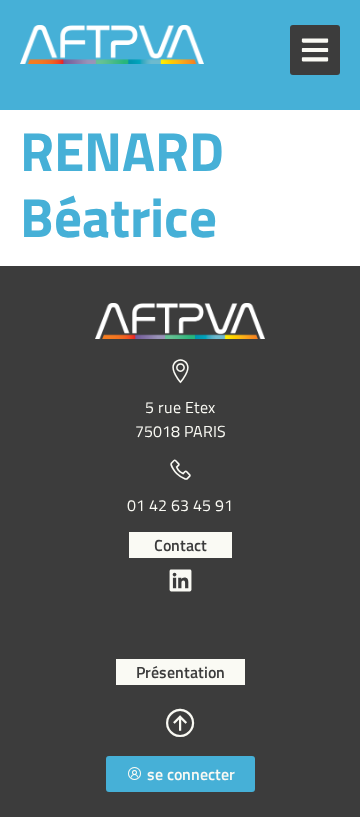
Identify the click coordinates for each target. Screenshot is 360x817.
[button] (315, 50)
